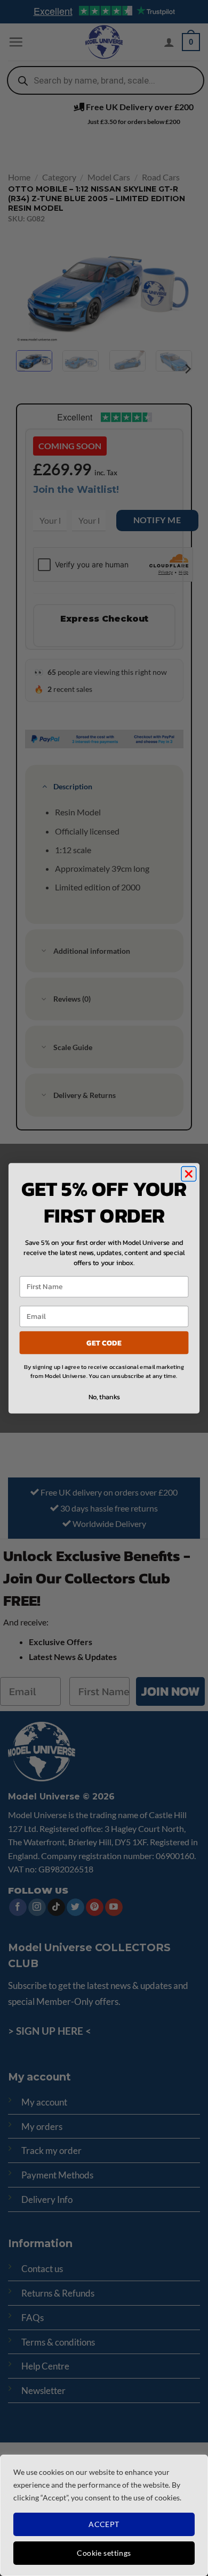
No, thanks (104, 1397)
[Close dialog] (189, 1174)
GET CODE (104, 1342)
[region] (104, 2515)
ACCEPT (104, 2524)
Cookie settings (104, 2553)
